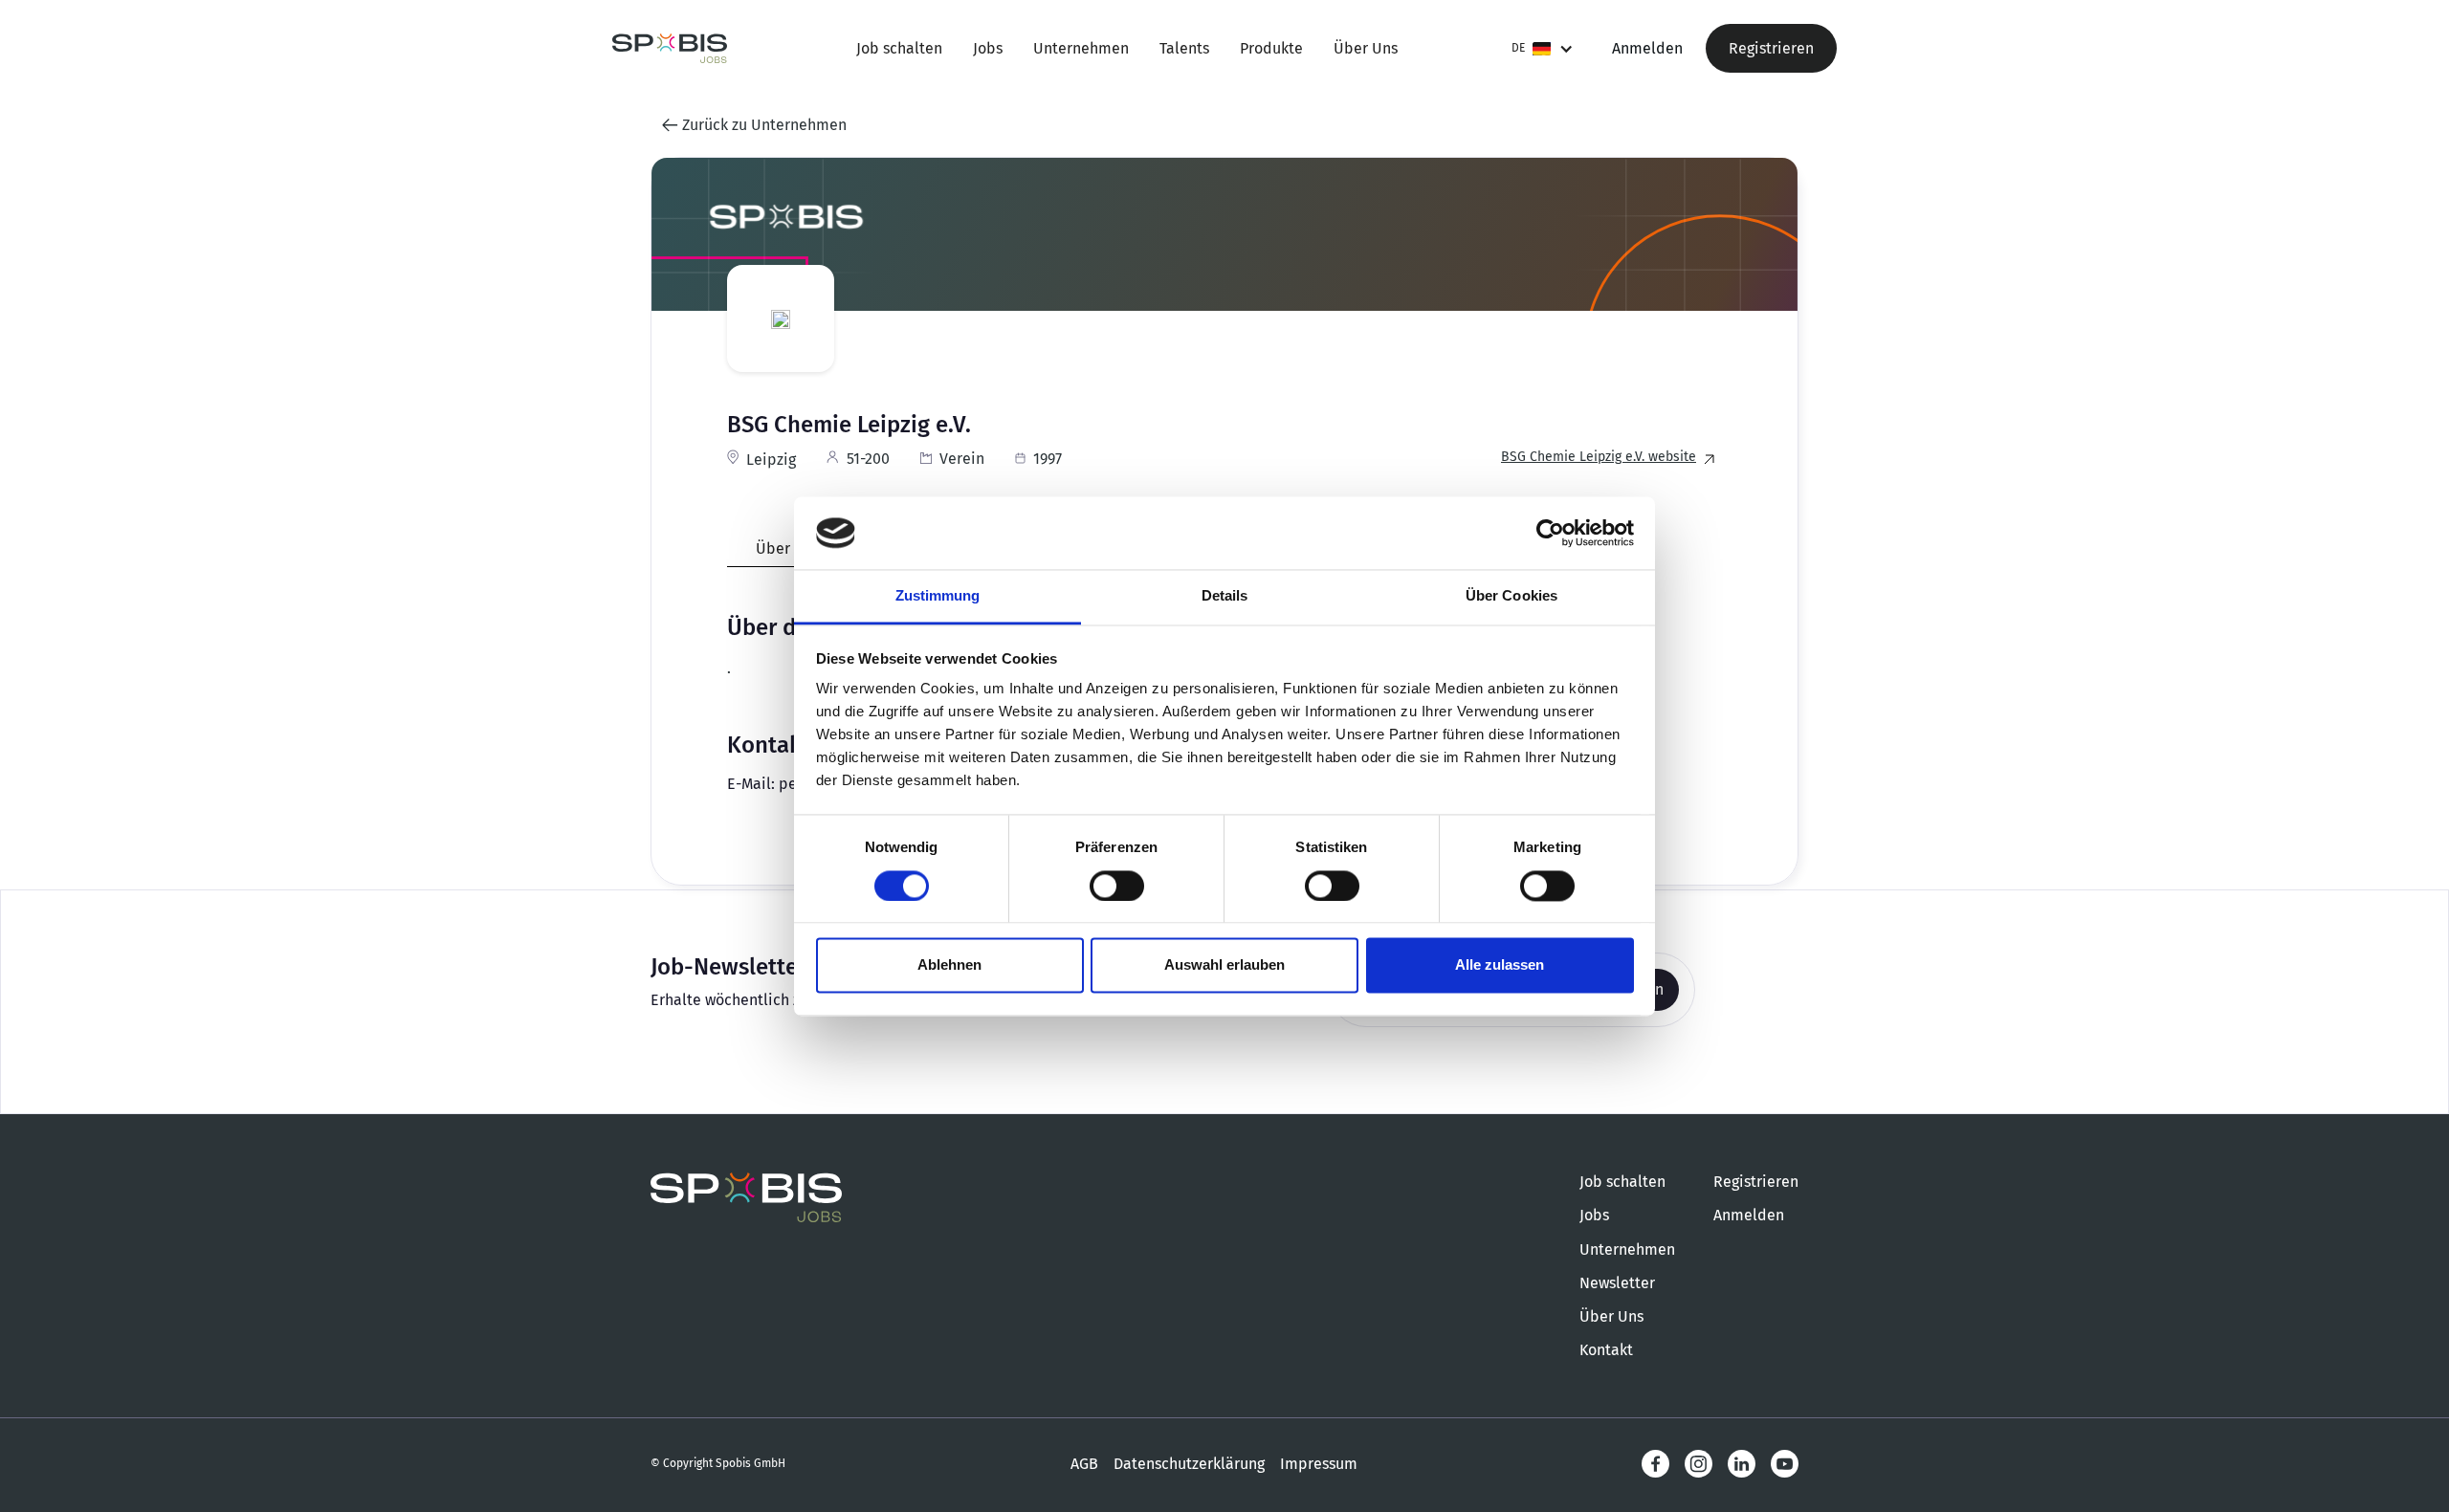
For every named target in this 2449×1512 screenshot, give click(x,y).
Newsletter (1617, 1283)
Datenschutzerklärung (1189, 1464)
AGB (1084, 1464)
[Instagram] (1699, 1464)
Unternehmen (1081, 48)
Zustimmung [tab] (938, 596)
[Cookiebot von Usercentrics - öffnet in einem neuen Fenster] (1550, 533)
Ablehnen (949, 965)
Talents (1184, 48)
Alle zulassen (1500, 965)
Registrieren (1771, 48)
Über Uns (1366, 48)
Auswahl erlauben (1224, 965)
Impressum (1319, 1464)
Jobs (988, 48)
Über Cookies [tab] (1511, 596)
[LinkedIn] (1742, 1464)
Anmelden (1647, 48)
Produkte (1271, 48)
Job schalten (899, 48)
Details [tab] (1225, 596)
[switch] (1117, 886)
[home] (670, 48)
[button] (1543, 48)
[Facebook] (1655, 1464)
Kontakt (1606, 1350)
